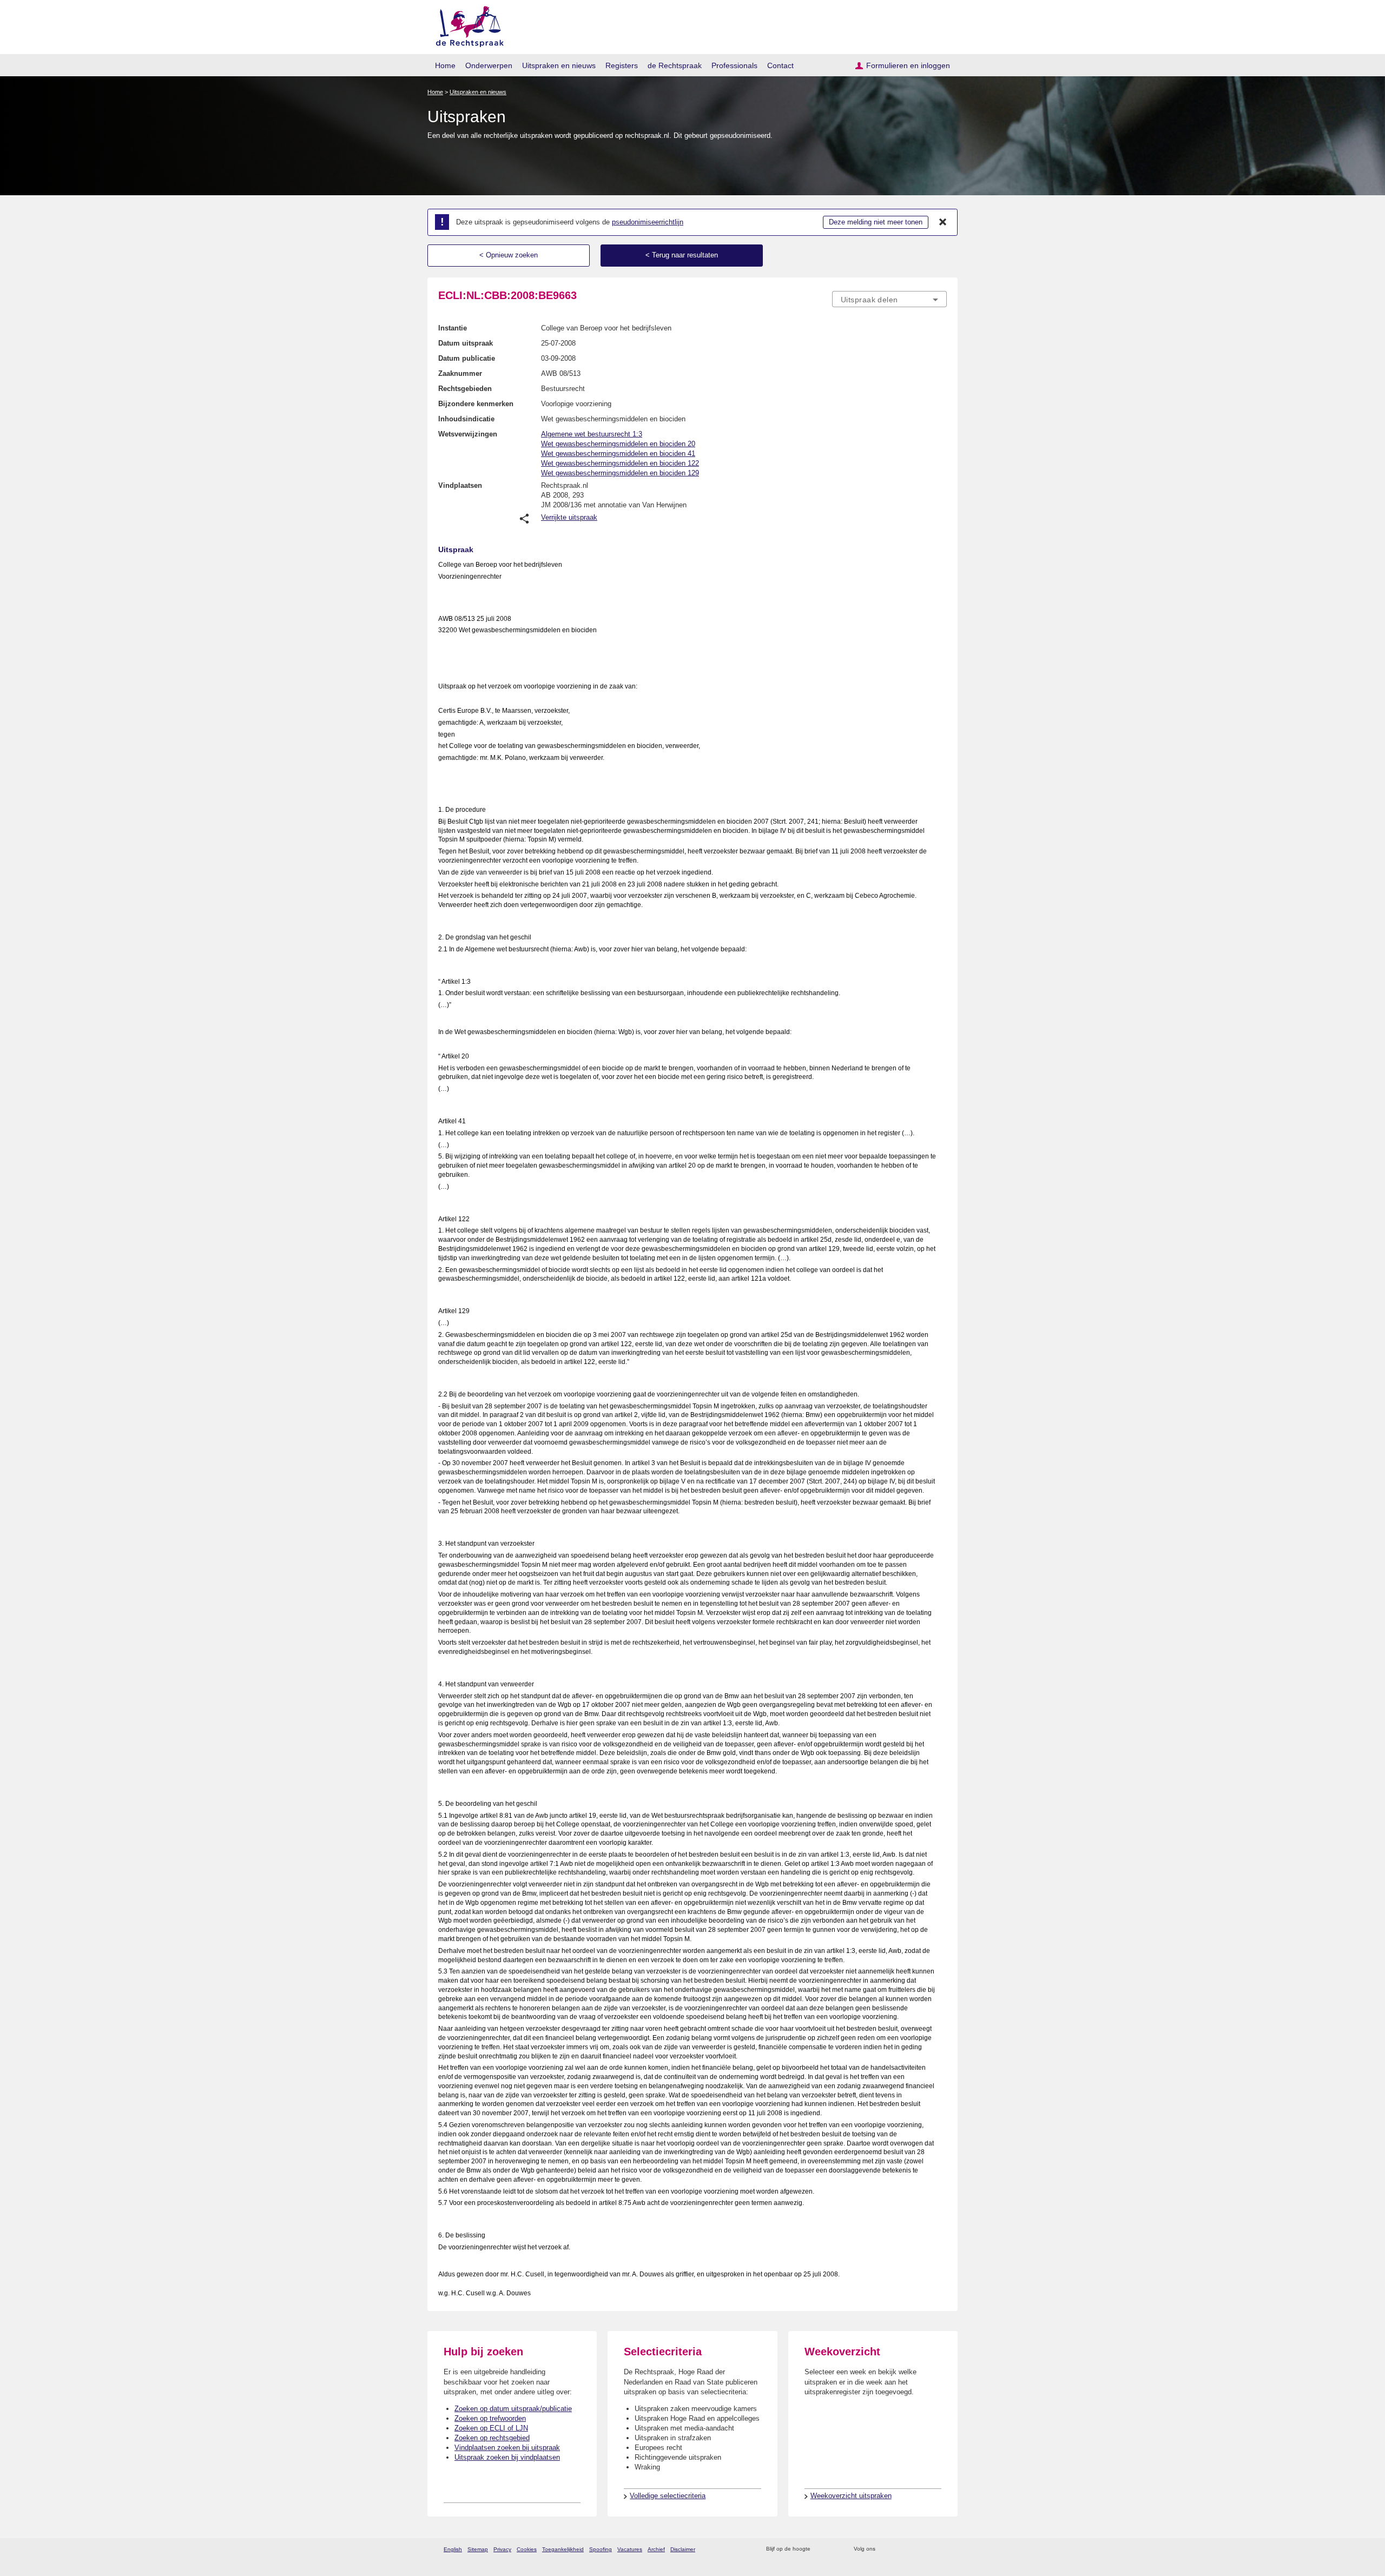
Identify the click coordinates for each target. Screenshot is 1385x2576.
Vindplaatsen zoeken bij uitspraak (507, 2448)
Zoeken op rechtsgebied (492, 2438)
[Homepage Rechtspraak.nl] (466, 25)
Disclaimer (683, 2549)
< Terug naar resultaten (682, 255)
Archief (656, 2549)
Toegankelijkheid (563, 2549)
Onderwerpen (489, 65)
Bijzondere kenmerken (476, 404)
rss (820, 2549)
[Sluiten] (943, 222)
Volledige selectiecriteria (668, 2496)
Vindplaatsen (460, 485)
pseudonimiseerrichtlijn (648, 222)
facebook (899, 2549)
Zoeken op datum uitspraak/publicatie (513, 2409)
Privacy (502, 2549)
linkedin (927, 2549)
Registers (622, 65)
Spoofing (601, 2549)
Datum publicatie (467, 358)
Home (445, 65)
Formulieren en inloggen (908, 65)
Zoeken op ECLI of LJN (491, 2428)
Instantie (453, 328)
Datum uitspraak (466, 343)
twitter (885, 2549)
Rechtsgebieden (465, 389)
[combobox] (889, 299)
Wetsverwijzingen (468, 434)
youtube (941, 2549)
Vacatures (630, 2549)
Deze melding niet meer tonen (876, 222)
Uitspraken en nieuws (559, 65)
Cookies (527, 2549)
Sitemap (478, 2549)
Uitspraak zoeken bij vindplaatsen (507, 2457)
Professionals (734, 65)
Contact (780, 65)
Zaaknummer (460, 373)
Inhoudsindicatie (466, 419)
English (453, 2549)
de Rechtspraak (675, 65)
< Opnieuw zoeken (509, 255)
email (835, 2549)
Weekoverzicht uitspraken (851, 2496)
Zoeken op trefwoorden (490, 2418)
